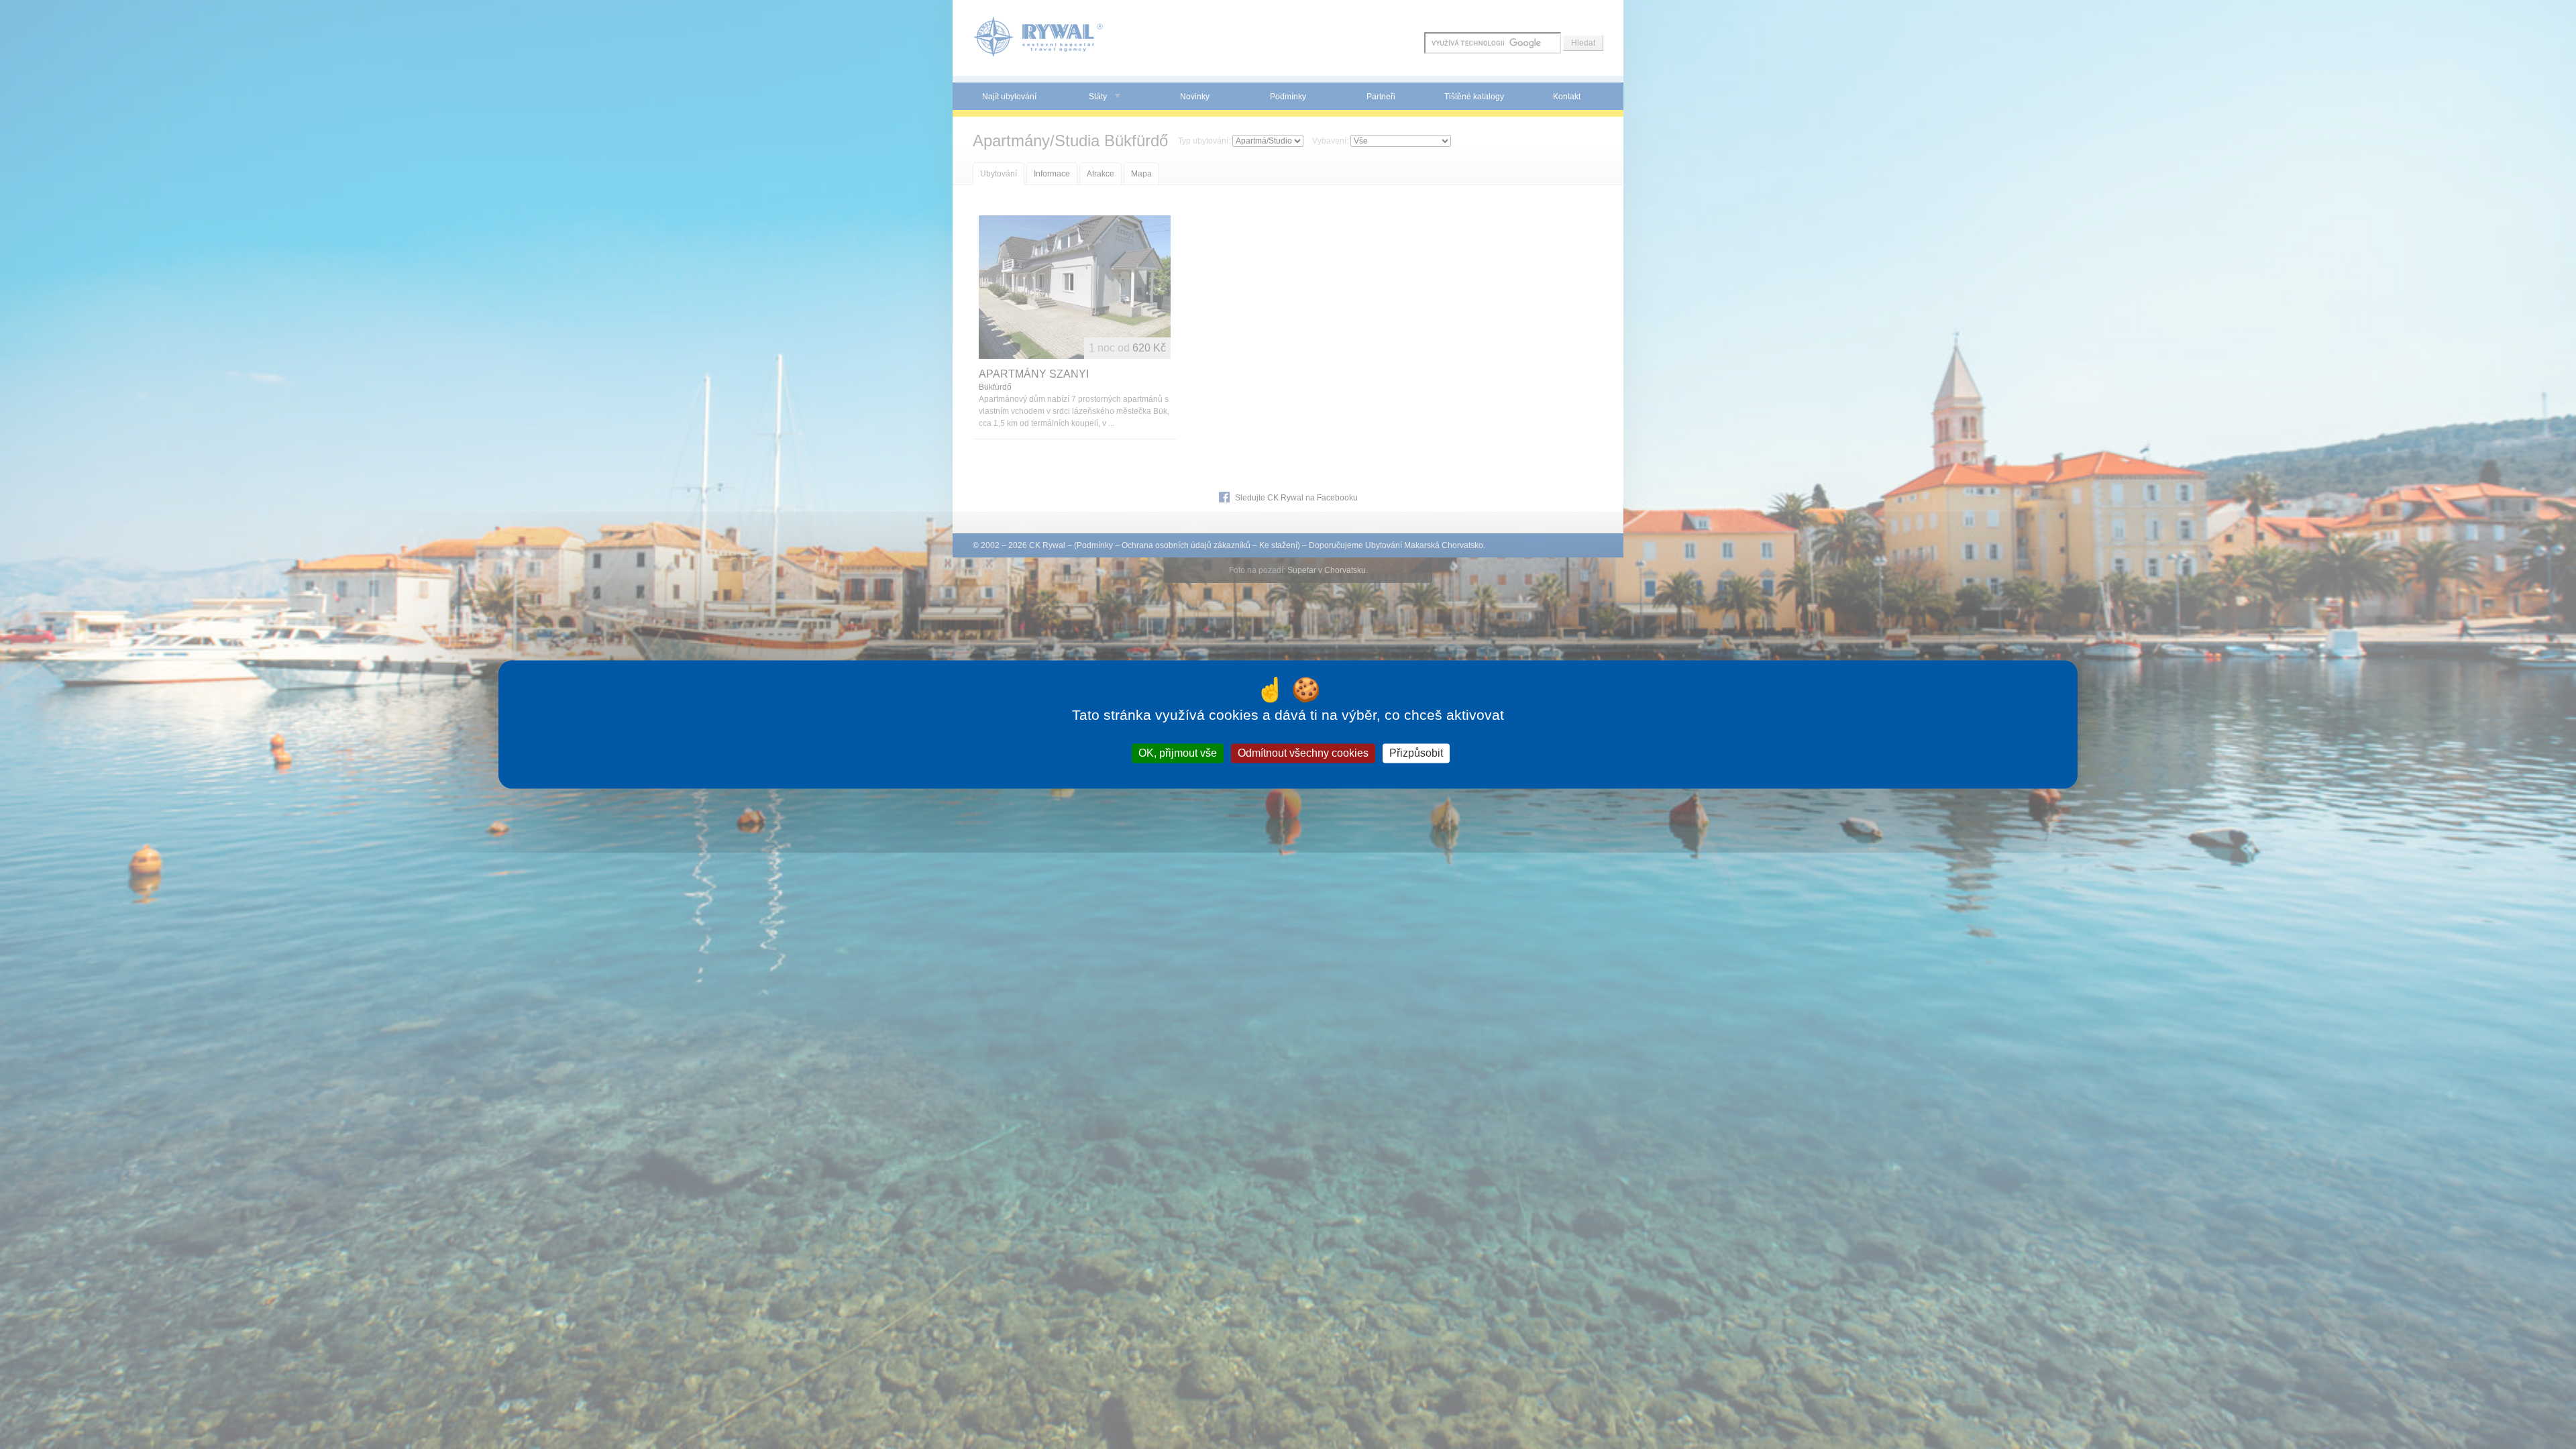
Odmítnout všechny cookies (1303, 753)
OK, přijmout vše (1178, 753)
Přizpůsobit (1416, 753)
